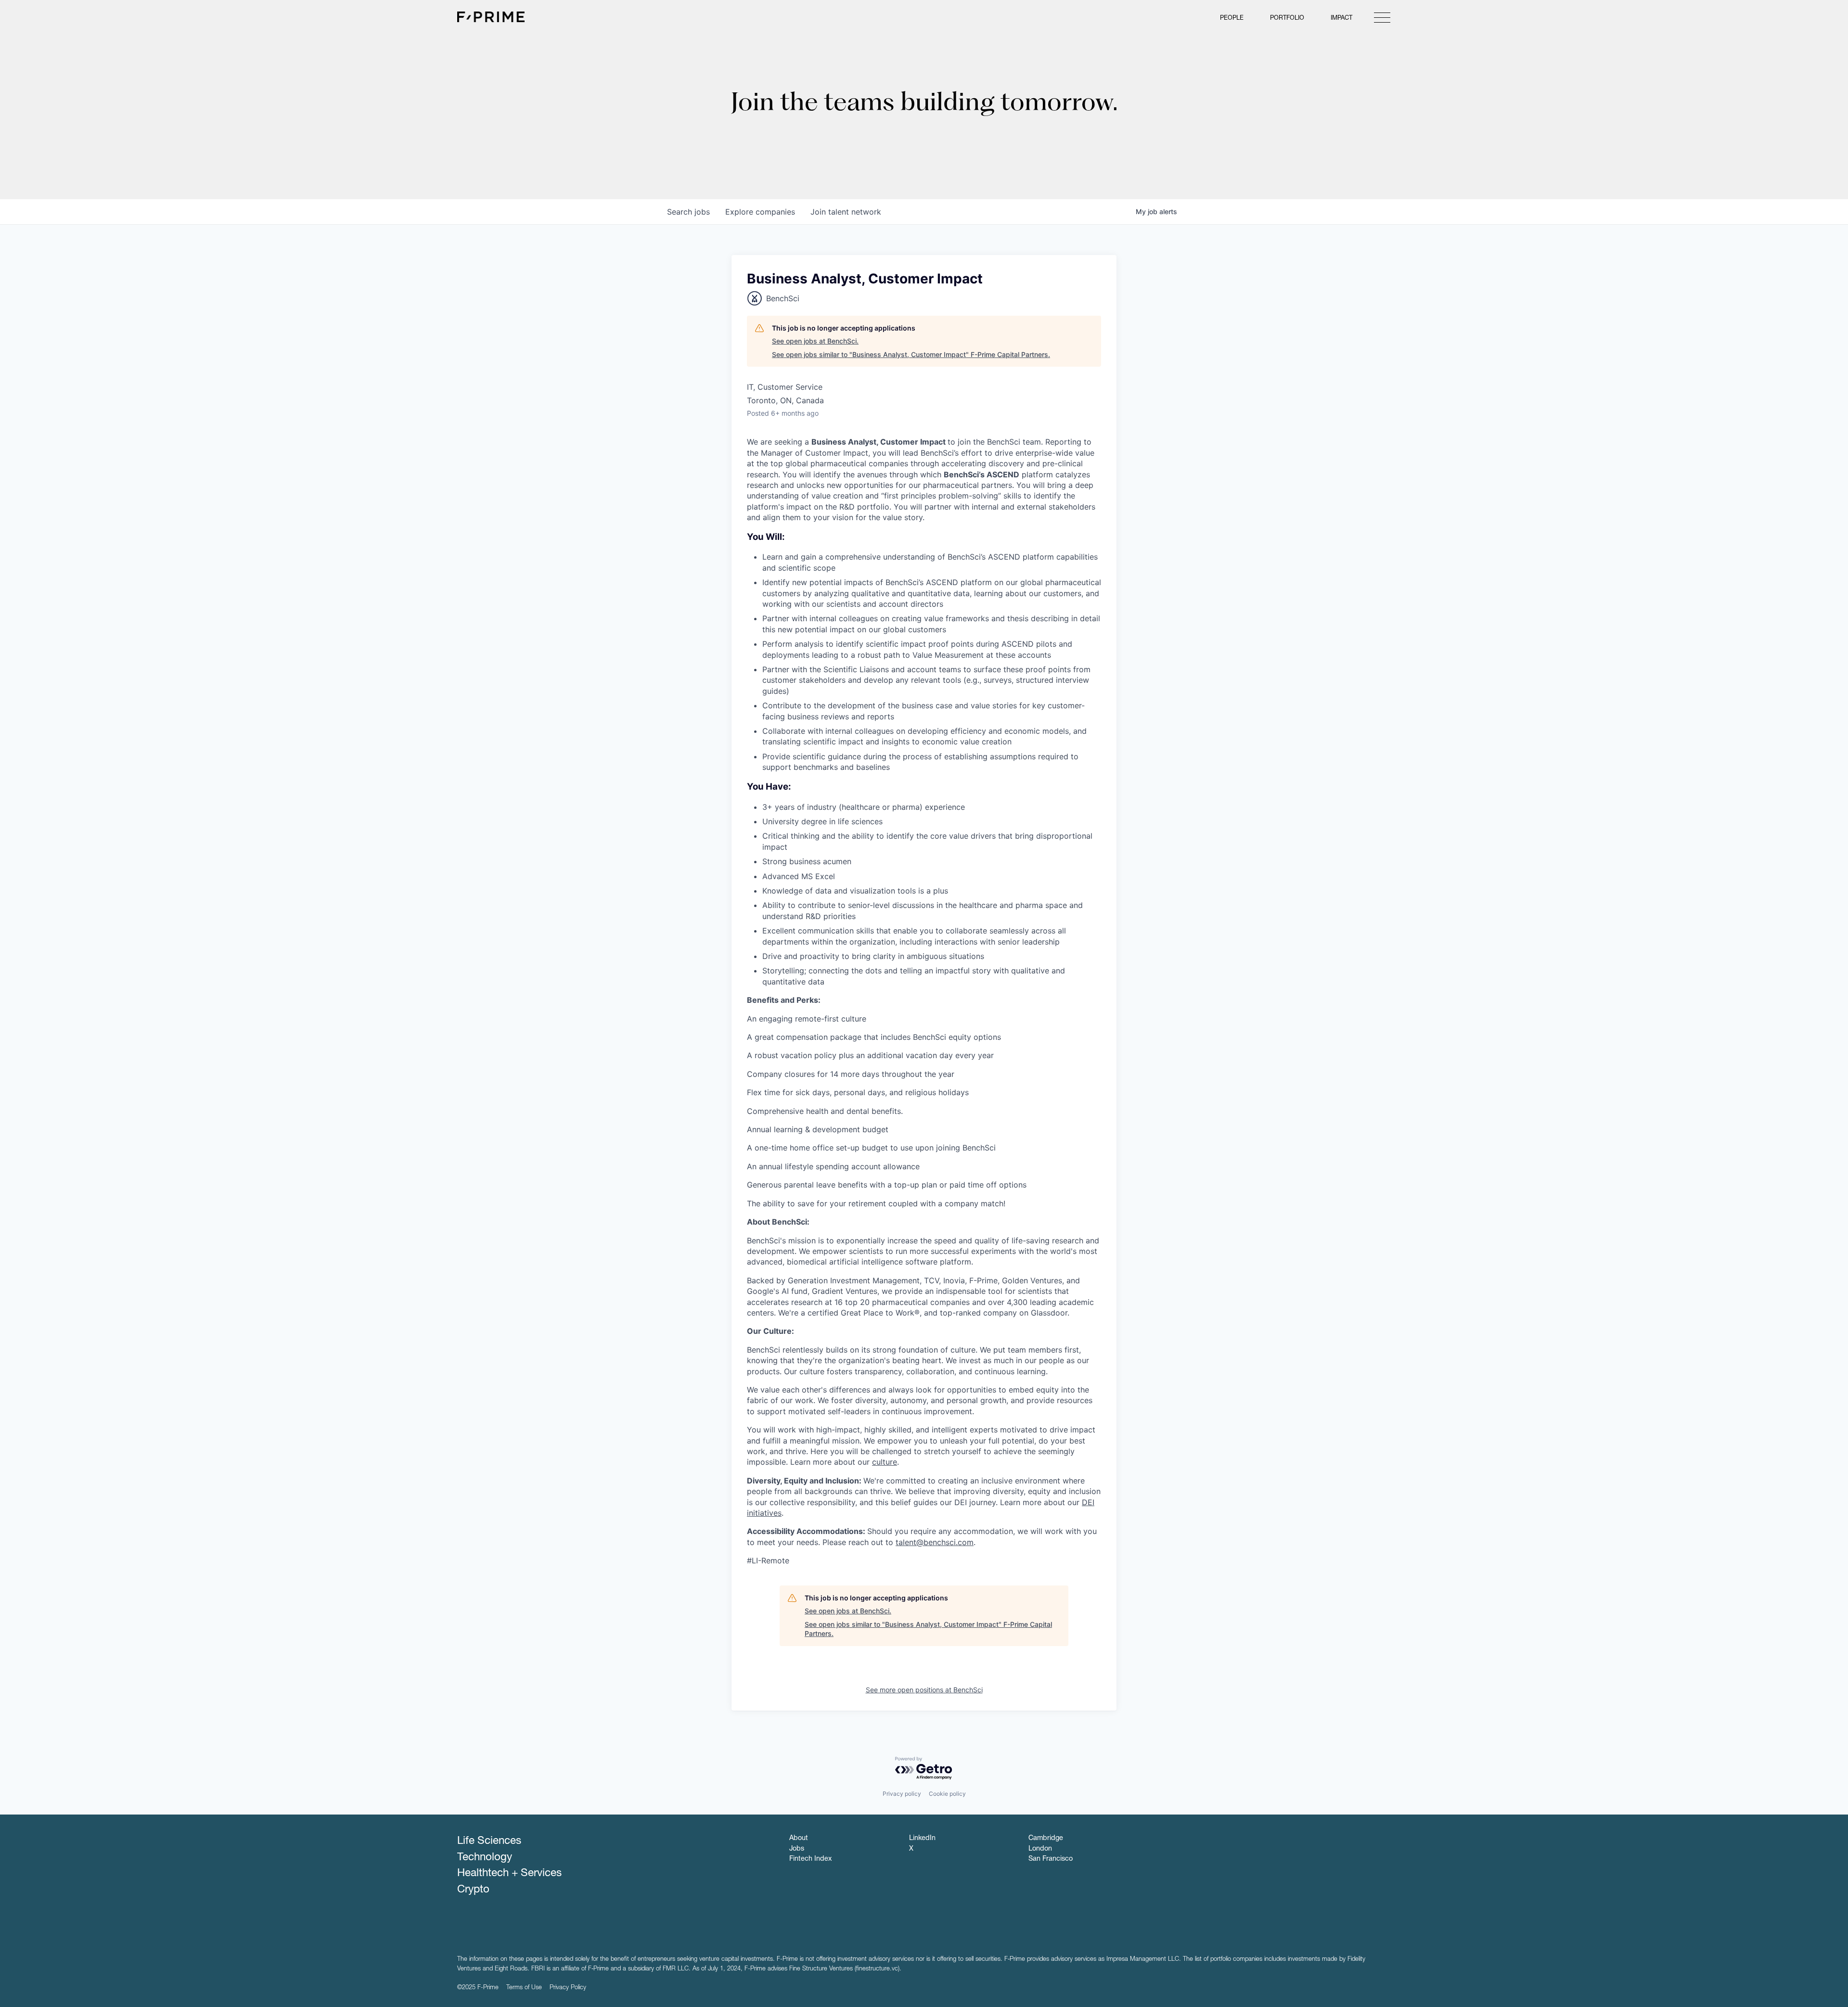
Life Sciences (489, 1841)
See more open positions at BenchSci (924, 1690)
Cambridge (1046, 1839)
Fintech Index (810, 1859)
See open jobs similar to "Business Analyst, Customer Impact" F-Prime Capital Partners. (911, 354)
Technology (485, 1858)
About (799, 1839)
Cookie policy (947, 1794)
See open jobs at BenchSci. (815, 341)
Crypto (473, 1890)
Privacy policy (902, 1794)
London (1040, 1849)
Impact (1341, 19)
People (1232, 19)
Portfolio (1287, 19)
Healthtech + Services (509, 1874)
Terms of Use (524, 1988)
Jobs (797, 1849)
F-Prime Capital (491, 17)
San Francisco (1051, 1859)
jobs (688, 212)
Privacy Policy (568, 1988)
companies (760, 212)
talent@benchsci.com (935, 1542)
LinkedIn (922, 1839)
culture (885, 1462)
